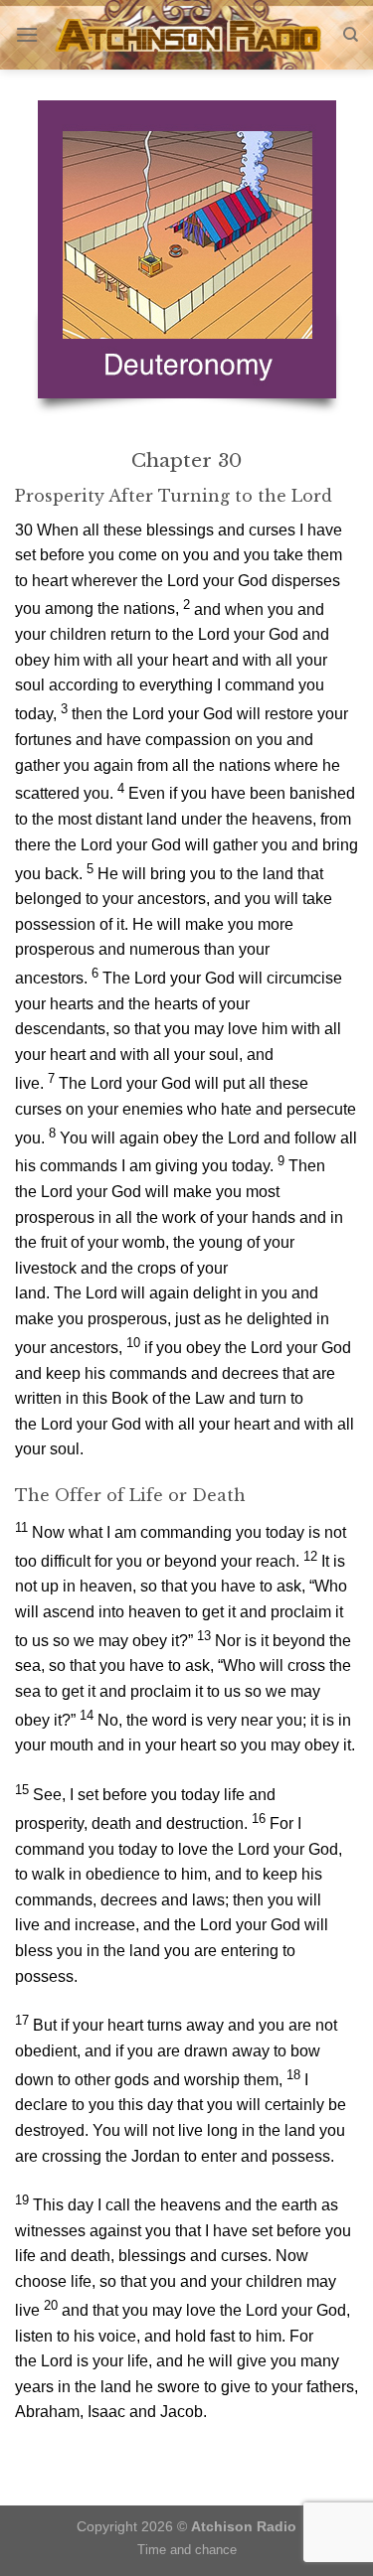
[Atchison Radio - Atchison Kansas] (190, 35)
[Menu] (27, 34)
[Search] (351, 35)
